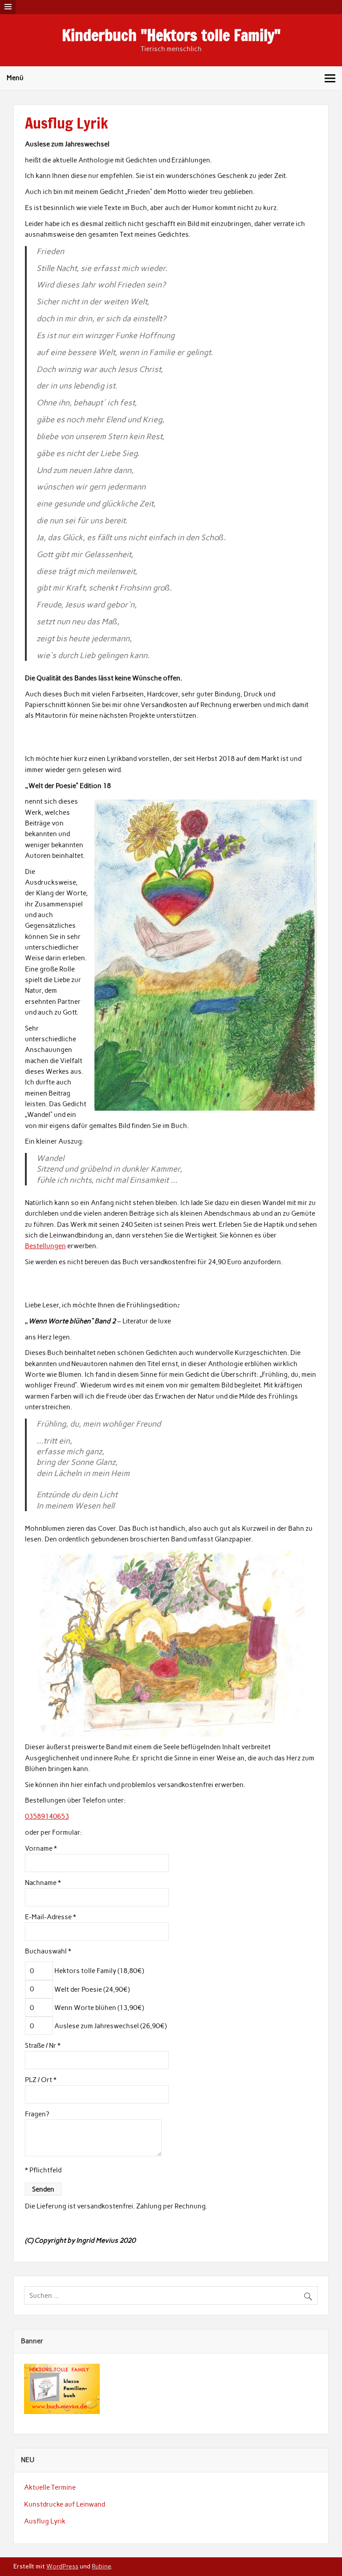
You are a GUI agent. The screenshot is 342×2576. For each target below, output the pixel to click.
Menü (15, 78)
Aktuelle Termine (50, 2487)
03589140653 (47, 1816)
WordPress (62, 2566)
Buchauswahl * (48, 1951)
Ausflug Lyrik (45, 2521)
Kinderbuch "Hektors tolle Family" (171, 35)
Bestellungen (45, 1246)
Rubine (101, 2566)
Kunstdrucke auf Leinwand (65, 2504)
